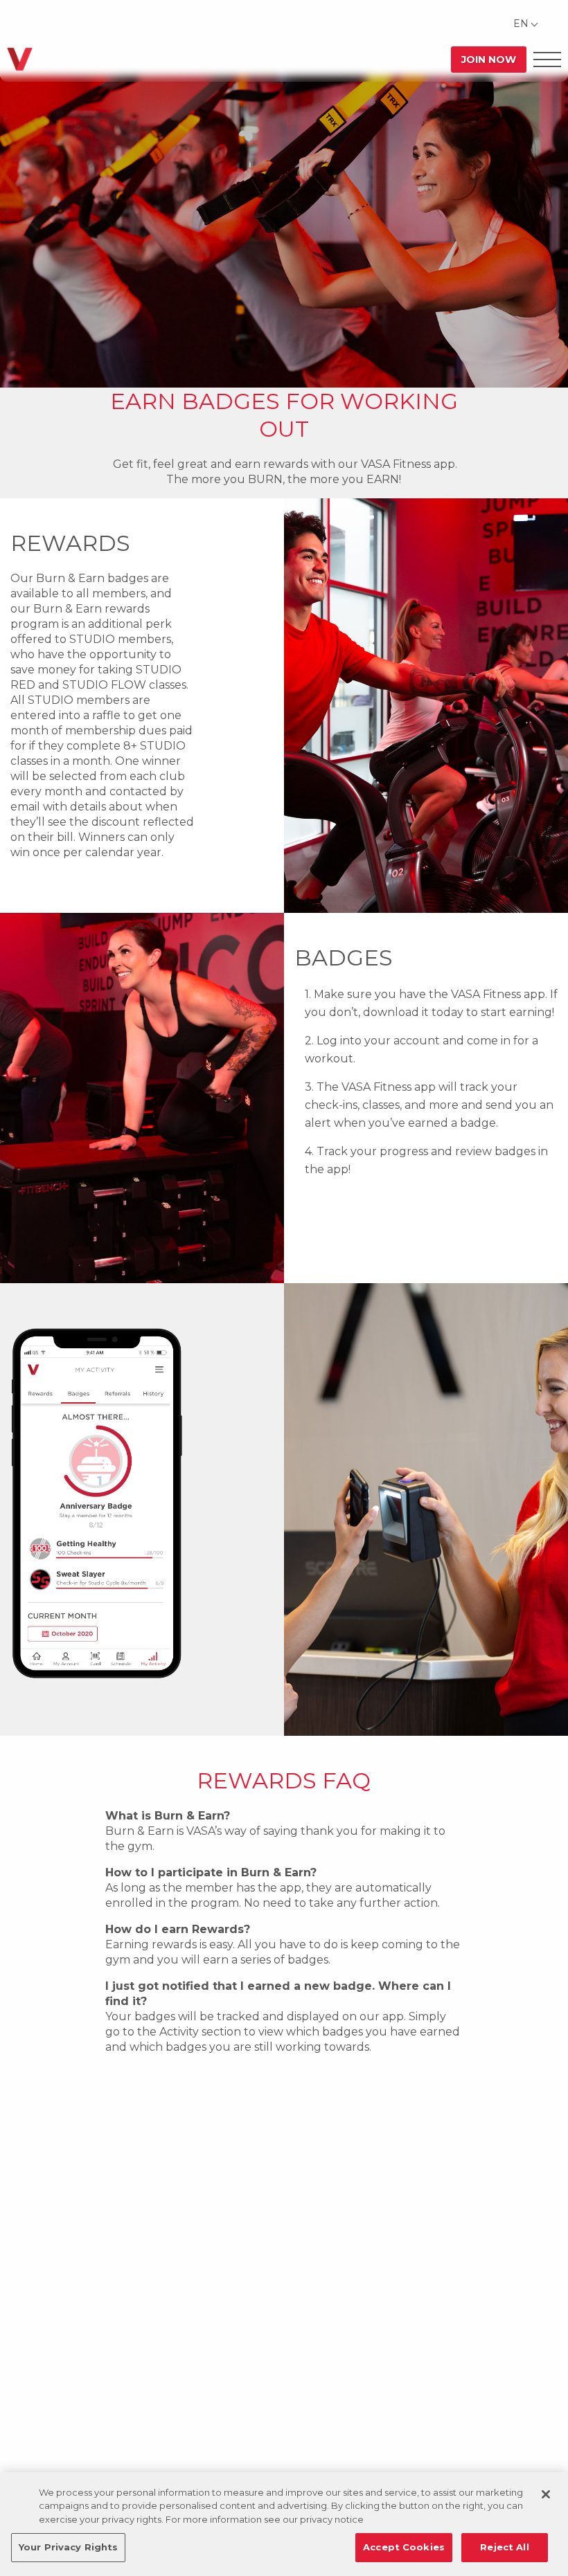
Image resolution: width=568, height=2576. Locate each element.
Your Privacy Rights (68, 2547)
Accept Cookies (404, 2547)
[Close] (546, 2494)
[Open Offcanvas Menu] (547, 59)
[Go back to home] (20, 59)
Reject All (504, 2547)
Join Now (489, 60)
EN (521, 24)
